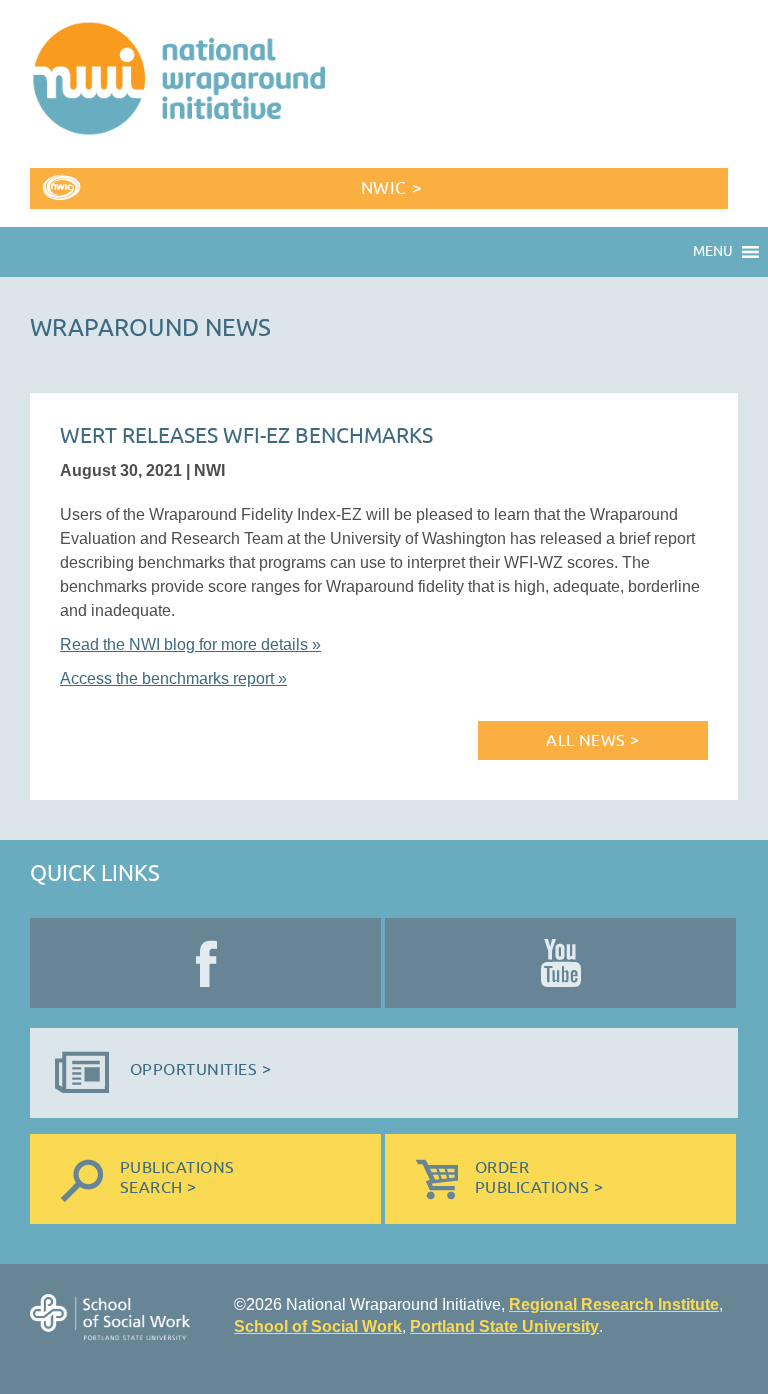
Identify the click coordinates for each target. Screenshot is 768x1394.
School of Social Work (318, 1326)
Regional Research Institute (614, 1304)
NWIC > (391, 188)
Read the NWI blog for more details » (190, 644)
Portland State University (504, 1326)
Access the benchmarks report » (173, 678)
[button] (713, 252)
